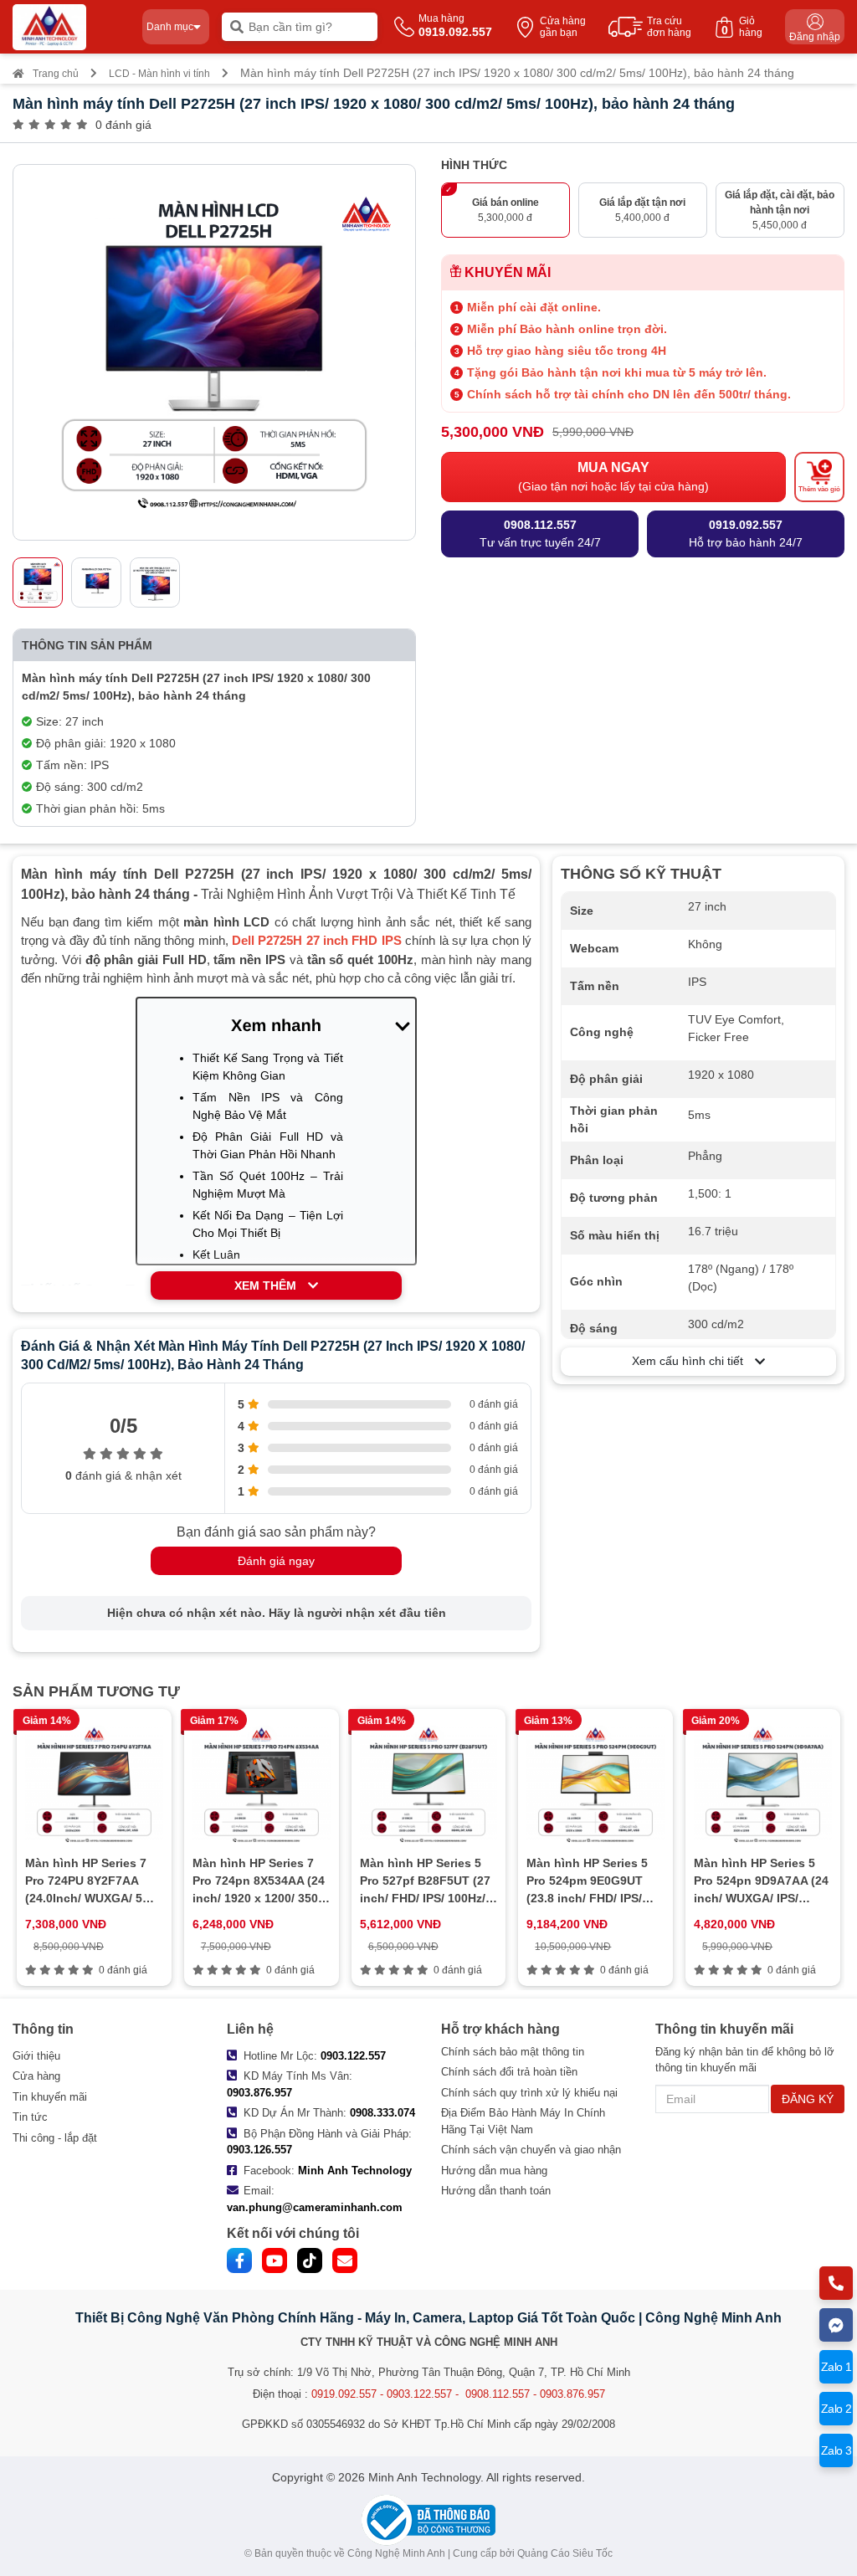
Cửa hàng (36, 2076)
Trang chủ (56, 74)
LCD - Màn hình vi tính (159, 74)
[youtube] (275, 2260)
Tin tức (30, 2117)
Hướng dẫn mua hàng (494, 2171)
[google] (345, 2260)
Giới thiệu (36, 2056)
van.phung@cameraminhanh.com (315, 2207)
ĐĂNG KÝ (808, 2099)
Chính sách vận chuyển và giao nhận (531, 2150)
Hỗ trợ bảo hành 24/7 (746, 534)
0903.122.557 (353, 2056)
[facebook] (239, 2260)
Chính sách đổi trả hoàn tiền (509, 2072)
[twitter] (310, 2260)
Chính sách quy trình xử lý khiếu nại (529, 2093)
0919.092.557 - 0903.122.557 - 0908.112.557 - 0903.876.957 (458, 2394)
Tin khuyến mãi (50, 2097)
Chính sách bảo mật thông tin (513, 2052)
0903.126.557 (259, 2150)
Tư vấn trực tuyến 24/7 (540, 534)
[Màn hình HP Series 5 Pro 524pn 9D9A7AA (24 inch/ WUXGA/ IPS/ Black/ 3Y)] (763, 1784)
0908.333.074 (382, 2113)
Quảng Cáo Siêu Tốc (565, 2553)
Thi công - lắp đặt (55, 2138)
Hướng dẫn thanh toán (496, 2191)
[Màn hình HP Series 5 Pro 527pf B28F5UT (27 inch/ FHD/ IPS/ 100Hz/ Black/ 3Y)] (429, 1784)
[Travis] (71, 27)
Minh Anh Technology (355, 2171)
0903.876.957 (259, 2093)
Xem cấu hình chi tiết (693, 1361)
